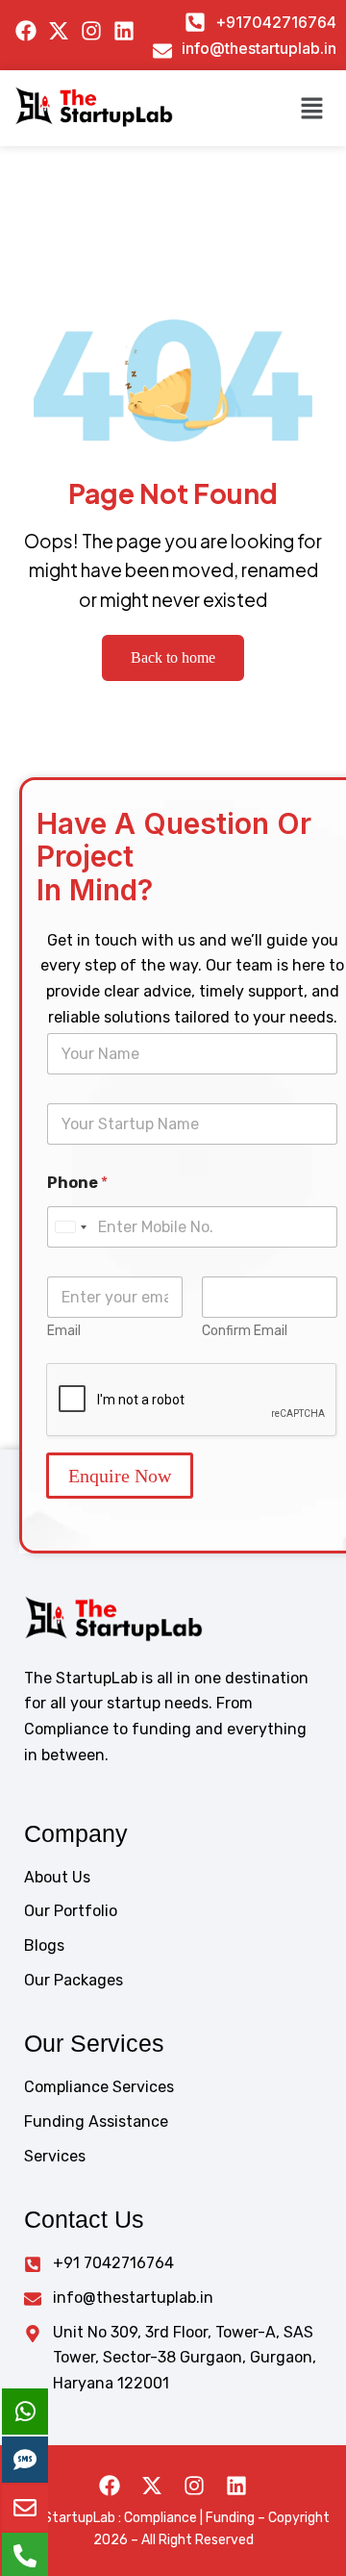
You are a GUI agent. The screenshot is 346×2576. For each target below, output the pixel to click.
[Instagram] (194, 2486)
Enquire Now (120, 1476)
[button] (312, 108)
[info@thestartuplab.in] (162, 51)
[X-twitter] (152, 2486)
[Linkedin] (236, 2486)
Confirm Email (245, 1331)
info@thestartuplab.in (259, 48)
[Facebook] (110, 2486)
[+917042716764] (195, 22)
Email (64, 1331)
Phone (77, 1183)
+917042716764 (276, 22)
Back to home (173, 657)
